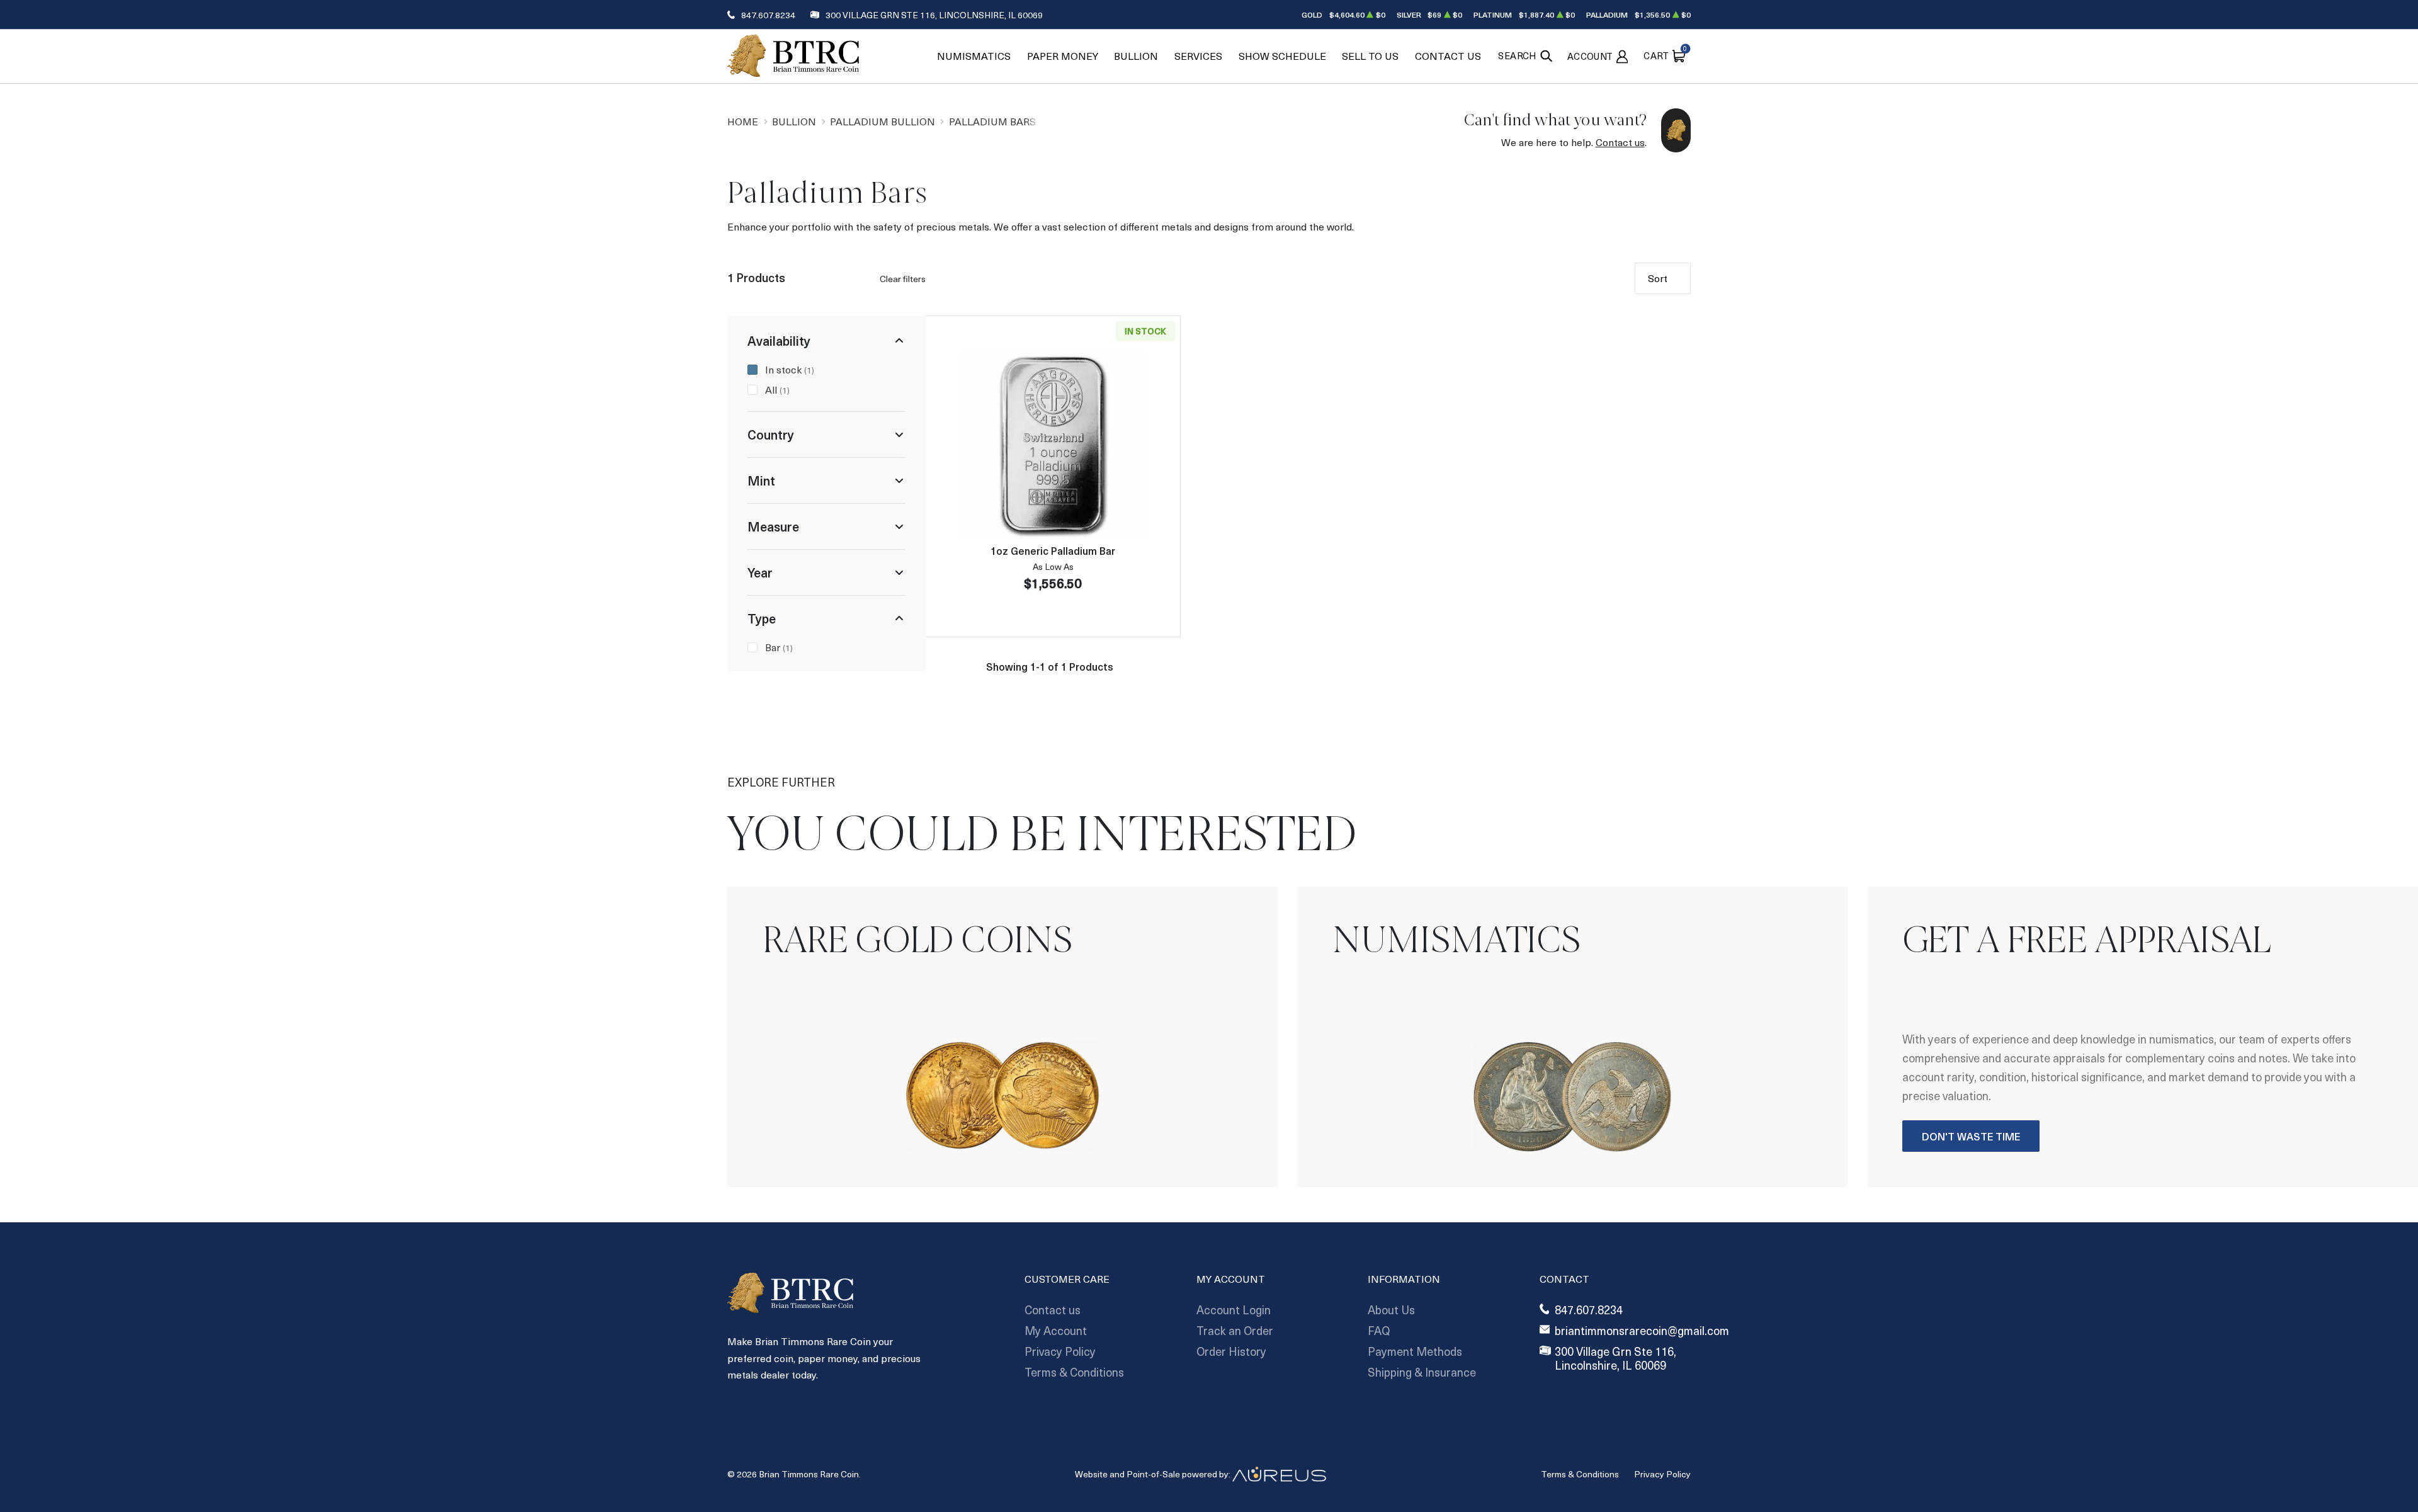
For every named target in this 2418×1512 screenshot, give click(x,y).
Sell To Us (1370, 56)
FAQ (1379, 1330)
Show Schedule (1282, 56)
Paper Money (1063, 56)
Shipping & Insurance (1422, 1372)
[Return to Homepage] (793, 56)
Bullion (1136, 56)
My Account (1056, 1330)
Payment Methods (1415, 1351)
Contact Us (1448, 56)
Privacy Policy (1060, 1351)
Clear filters (903, 279)
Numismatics (974, 56)
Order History (1231, 1351)
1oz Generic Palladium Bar (1053, 550)
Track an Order (1235, 1330)
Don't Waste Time (1971, 1136)
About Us (1391, 1310)
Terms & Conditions (1074, 1372)
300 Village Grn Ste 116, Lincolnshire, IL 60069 (934, 15)
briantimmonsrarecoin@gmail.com (1642, 1331)
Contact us (1620, 142)
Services (1198, 56)
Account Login (1234, 1310)
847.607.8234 (768, 15)
